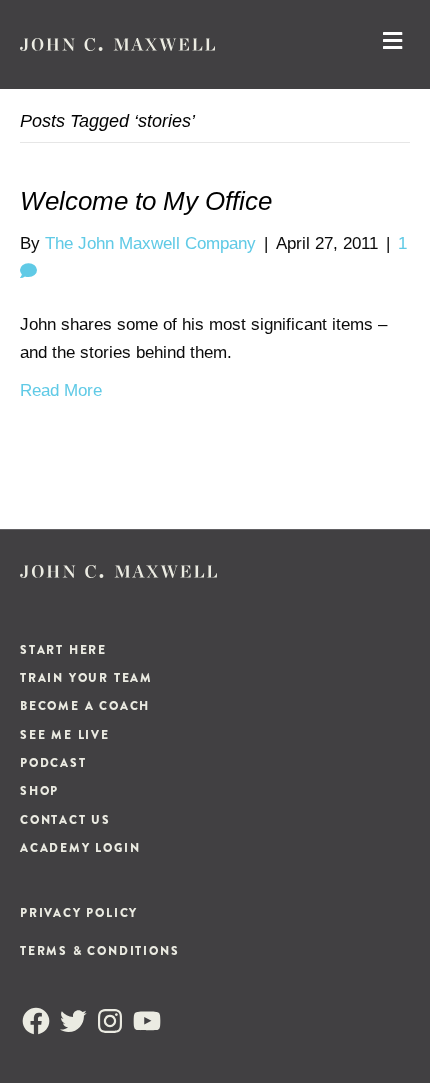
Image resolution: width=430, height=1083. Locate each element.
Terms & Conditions (99, 951)
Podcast (53, 763)
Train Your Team (86, 678)
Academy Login (80, 848)
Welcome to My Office (146, 201)
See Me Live (65, 735)
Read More (61, 390)
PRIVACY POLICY (79, 913)
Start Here (63, 650)
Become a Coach (85, 706)
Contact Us (65, 820)
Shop (39, 791)
